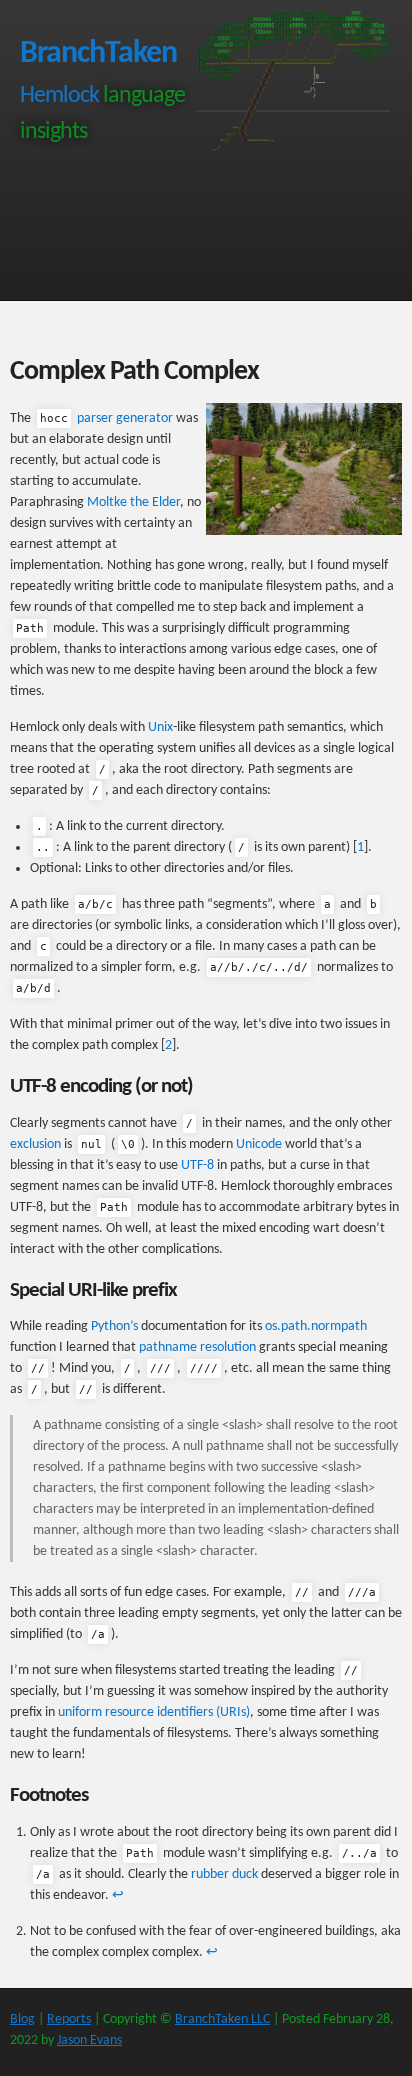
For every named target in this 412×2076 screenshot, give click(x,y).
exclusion (35, 1144)
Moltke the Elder (133, 502)
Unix (160, 727)
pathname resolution (197, 1347)
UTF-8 (197, 1165)
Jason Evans (89, 2040)
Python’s (114, 1326)
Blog (22, 2019)
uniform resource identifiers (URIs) (154, 1712)
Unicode (259, 1144)
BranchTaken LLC (222, 2019)
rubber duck (224, 1874)
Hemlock (59, 96)
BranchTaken (98, 54)
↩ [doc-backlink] (118, 1895)
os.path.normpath (316, 1326)
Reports (69, 2019)
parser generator (106, 418)
